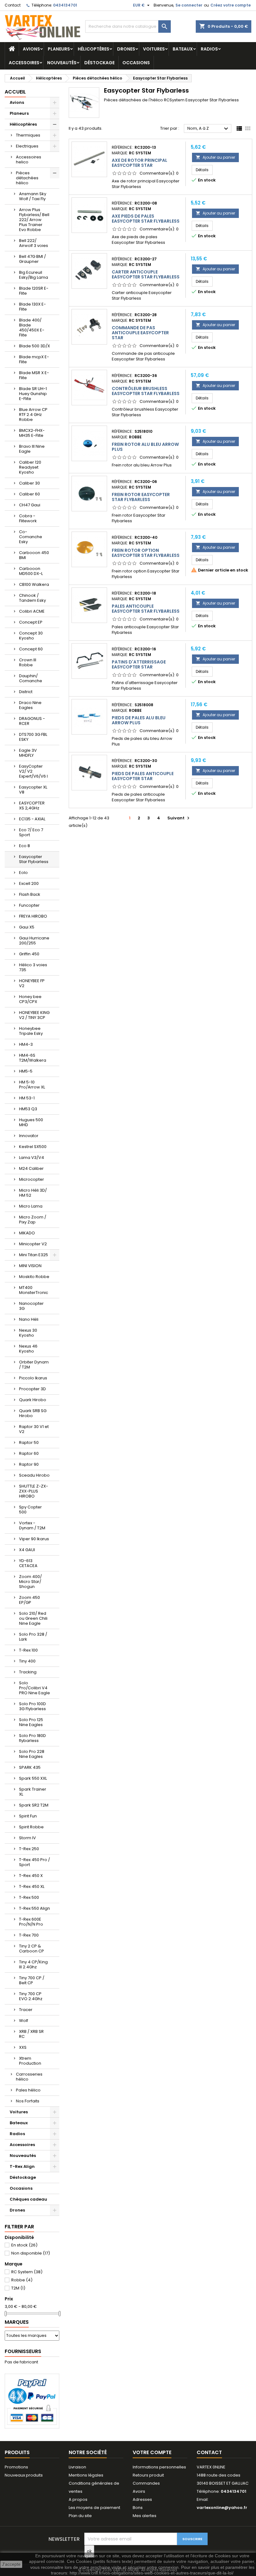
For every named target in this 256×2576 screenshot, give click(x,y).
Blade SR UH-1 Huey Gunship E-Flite (33, 394)
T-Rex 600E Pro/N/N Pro (31, 1922)
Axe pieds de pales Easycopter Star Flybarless (146, 219)
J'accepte (11, 2564)
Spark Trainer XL (33, 1792)
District (26, 692)
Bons (138, 2508)
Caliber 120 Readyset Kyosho (30, 467)
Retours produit (148, 2475)
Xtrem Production (30, 2061)
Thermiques (28, 135)
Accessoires (24, 63)
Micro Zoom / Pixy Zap (33, 1220)
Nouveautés (62, 63)
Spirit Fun (28, 1816)
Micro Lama (31, 1206)
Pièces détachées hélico (27, 178)
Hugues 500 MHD (31, 1122)
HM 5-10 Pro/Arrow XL (32, 1085)
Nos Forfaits (28, 2101)
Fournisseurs (23, 2351)
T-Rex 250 (29, 1849)
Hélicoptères (94, 49)
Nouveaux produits (24, 2475)
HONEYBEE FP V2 (32, 983)
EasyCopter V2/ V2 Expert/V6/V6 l (33, 771)
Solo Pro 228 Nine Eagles (32, 1754)
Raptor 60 (29, 1453)
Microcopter (32, 1179)
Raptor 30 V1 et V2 (34, 1429)
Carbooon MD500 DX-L (31, 571)
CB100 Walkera (34, 584)
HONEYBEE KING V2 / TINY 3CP (34, 1015)
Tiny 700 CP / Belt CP (32, 1980)
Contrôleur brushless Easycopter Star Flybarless (146, 391)
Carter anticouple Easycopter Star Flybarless (146, 274)
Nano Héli (29, 1319)
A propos (78, 2499)
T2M (18, 2288)
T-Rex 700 (29, 1935)
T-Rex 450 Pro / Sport (34, 1862)
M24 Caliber (31, 1168)
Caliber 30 (30, 483)
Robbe (22, 2280)
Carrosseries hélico (29, 2077)
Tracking (28, 1672)
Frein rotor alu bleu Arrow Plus (145, 447)
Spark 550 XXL (33, 1778)
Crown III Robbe (28, 662)
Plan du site (80, 2516)
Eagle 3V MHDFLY (28, 753)
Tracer (26, 2010)
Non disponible (31, 2253)
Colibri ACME (32, 611)
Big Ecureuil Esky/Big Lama (34, 275)
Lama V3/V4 (32, 1158)
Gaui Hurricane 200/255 (34, 941)
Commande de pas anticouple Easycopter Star (140, 333)
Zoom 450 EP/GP (30, 1600)
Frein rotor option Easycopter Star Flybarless (146, 553)
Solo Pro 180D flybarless (32, 1738)
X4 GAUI (27, 1550)
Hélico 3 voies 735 (33, 967)
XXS (23, 2047)
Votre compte (152, 2452)
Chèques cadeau (28, 2199)
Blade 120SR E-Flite (34, 291)
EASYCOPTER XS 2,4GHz (32, 806)
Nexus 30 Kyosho (28, 1333)
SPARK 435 (30, 1767)
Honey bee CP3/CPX (30, 999)
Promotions (16, 2467)
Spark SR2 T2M (34, 1805)
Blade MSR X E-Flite (34, 375)
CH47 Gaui (30, 505)
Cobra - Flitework (28, 518)
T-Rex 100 (28, 1650)
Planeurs (59, 49)
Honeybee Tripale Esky (31, 1031)
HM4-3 (26, 1044)
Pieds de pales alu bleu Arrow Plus (139, 720)
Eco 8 (25, 846)
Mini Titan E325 (34, 1255)
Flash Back (30, 894)
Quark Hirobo (33, 1400)
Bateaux (183, 49)
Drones (126, 49)
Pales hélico (28, 2090)
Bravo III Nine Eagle (32, 449)
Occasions (136, 63)
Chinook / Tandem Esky (32, 598)
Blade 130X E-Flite (32, 307)
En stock (24, 2245)
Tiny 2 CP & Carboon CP (32, 1949)
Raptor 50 (29, 1442)
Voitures (154, 49)
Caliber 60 (30, 494)
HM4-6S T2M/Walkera (33, 1058)
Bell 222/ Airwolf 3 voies (34, 243)
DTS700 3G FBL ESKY (33, 737)
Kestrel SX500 (33, 1147)
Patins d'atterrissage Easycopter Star (139, 664)
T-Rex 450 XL (32, 1886)
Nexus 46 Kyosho (28, 1349)
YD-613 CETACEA (28, 1563)
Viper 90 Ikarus (34, 1539)
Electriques (27, 146)
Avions (31, 49)
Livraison (77, 2467)
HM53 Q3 (28, 1109)
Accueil (15, 92)
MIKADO (27, 1233)
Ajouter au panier (215, 157)
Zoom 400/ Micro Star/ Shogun (30, 1582)
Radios (209, 49)
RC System (27, 2272)
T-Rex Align (22, 2166)
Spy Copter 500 (30, 1510)
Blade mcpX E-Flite (34, 359)
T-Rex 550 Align (34, 1908)
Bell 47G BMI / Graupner (32, 259)
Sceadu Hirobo (34, 1475)
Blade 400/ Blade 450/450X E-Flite (32, 328)
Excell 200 (29, 883)
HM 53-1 (27, 1098)
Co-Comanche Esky (31, 537)
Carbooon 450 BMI (34, 555)
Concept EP (31, 622)
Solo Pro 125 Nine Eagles (31, 1722)
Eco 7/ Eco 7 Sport (31, 832)
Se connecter (189, 5)
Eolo (23, 873)
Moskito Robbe (34, 1277)
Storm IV (27, 1838)
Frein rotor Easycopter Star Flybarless (141, 497)
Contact (13, 5)
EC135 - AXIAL (32, 819)
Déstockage (99, 63)
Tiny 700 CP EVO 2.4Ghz (31, 1996)
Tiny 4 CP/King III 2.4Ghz (33, 1964)
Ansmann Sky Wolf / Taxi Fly (33, 196)
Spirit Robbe (31, 1827)
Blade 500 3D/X (34, 346)
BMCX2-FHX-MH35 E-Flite (32, 433)
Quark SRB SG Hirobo (33, 1413)
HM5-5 (26, 1071)
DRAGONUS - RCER (32, 721)
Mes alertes (145, 2516)
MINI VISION (30, 1266)
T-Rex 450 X (31, 1876)
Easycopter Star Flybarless (34, 859)
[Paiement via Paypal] (32, 2401)
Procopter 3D (32, 1389)
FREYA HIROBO (33, 916)
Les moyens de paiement (94, 2508)
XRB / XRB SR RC (31, 2034)
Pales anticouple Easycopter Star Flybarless (146, 609)
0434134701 (65, 5)
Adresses (142, 2499)
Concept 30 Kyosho (31, 636)
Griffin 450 (29, 954)
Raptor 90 (29, 1464)
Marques (17, 2322)
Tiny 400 (27, 1661)
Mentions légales (86, 2475)
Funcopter (29, 905)
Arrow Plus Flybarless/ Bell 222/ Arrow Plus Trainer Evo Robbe (34, 220)
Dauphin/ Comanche (31, 678)
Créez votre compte (231, 5)
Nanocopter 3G (31, 1306)
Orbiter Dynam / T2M (34, 1365)
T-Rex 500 (29, 1897)
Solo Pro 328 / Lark (33, 1637)
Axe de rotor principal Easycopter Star (140, 163)
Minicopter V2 (33, 1244)
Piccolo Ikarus (33, 1378)
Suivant (179, 818)
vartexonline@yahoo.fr (222, 2508)
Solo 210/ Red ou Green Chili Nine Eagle (33, 1618)
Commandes (146, 2483)
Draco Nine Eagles (30, 705)
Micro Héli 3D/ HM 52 (33, 1193)
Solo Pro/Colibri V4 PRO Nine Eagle (34, 1688)
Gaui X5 (27, 927)
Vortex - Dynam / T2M (32, 1525)
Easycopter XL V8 (33, 790)
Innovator (29, 1136)
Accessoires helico (29, 159)
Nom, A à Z (209, 129)
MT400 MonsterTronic (34, 1290)
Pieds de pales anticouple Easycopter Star (143, 776)
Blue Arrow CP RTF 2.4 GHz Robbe (33, 415)
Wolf (24, 2021)
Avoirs (139, 2491)
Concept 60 (31, 649)
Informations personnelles (159, 2467)
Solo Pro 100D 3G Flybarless (32, 1706)
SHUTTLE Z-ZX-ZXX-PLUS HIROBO (34, 1491)
